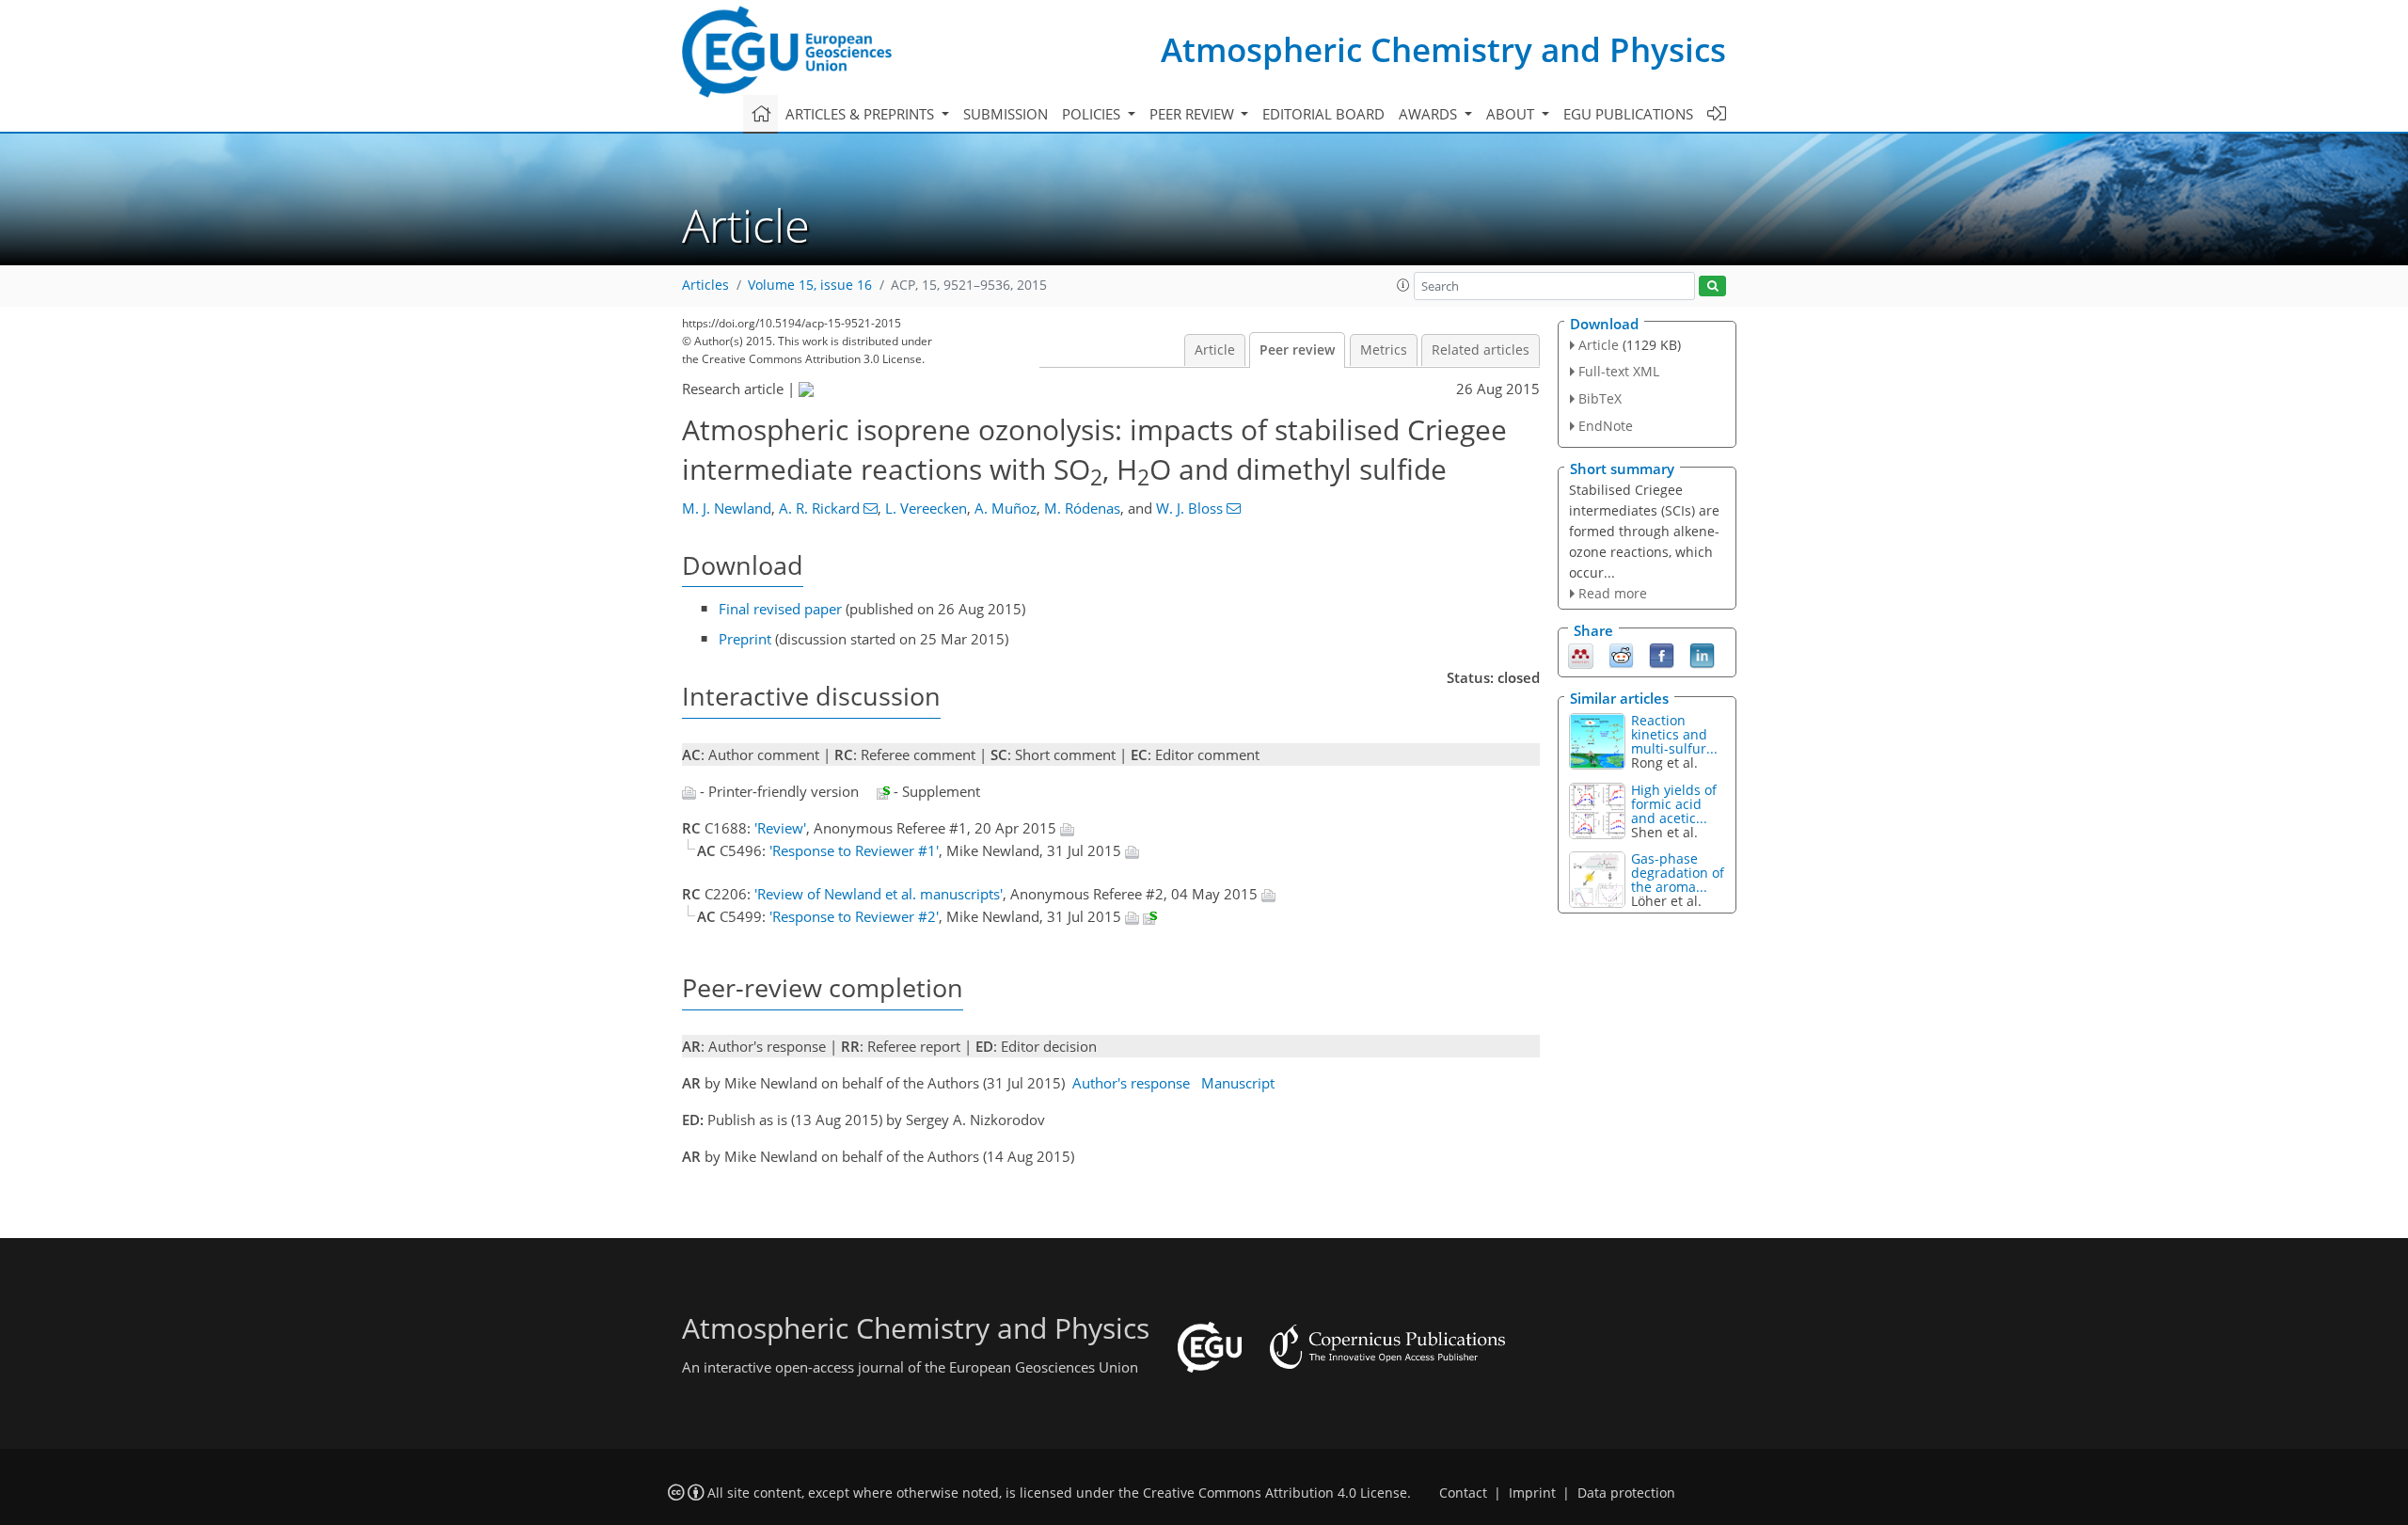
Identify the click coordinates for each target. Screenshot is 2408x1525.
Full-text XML (1619, 371)
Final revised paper (780, 609)
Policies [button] (1093, 114)
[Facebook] (1662, 655)
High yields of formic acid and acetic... (1674, 804)
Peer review (1297, 350)
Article (1215, 350)
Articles (705, 285)
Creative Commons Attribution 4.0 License (1275, 1493)
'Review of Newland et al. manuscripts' (879, 894)
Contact (1463, 1493)
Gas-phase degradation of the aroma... (1678, 873)
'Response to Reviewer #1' (854, 850)
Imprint (1532, 1493)
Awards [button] (1430, 114)
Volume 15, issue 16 (810, 285)
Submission (1006, 114)
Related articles (1481, 350)
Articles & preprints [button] (862, 114)
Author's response (1131, 1083)
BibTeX (1600, 398)
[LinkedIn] (1702, 655)
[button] (1403, 285)
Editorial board (1323, 114)
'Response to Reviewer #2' (854, 916)
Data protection (1626, 1493)
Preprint (745, 639)
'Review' (780, 828)
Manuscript (1238, 1083)
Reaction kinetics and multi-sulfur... (1674, 734)
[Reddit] (1621, 655)
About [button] (1512, 114)
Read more (1613, 593)
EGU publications (1628, 114)
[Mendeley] (1581, 655)
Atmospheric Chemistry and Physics (1443, 49)
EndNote (1606, 426)
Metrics (1384, 350)
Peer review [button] (1194, 114)
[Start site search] (1712, 286)
